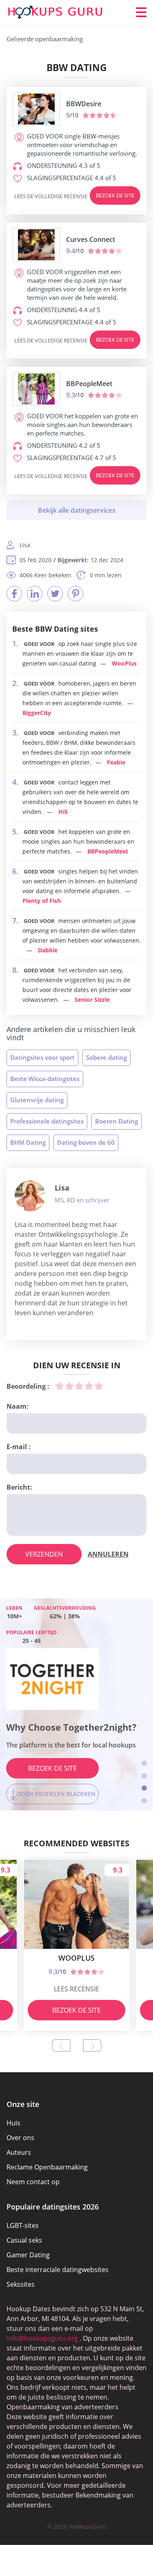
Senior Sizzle (92, 1000)
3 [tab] (144, 1788)
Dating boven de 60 (86, 1142)
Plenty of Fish (42, 901)
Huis (13, 2123)
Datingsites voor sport (42, 1057)
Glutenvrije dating (37, 1100)
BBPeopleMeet (108, 851)
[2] (69, 1386)
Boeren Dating (116, 1121)
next (92, 2045)
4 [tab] (144, 1801)
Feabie (116, 762)
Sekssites (21, 2284)
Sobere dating (106, 1057)
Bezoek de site (115, 195)
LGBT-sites (23, 2225)
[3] (79, 1386)
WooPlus (124, 663)
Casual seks (24, 2240)
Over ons (20, 2138)
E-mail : (19, 1447)
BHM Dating (28, 1142)
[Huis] (55, 12)
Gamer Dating (28, 2255)
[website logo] (36, 109)
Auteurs (19, 2152)
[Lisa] (30, 1196)
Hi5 (63, 812)
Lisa (62, 1188)
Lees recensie (76, 1989)
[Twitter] (55, 594)
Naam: (18, 1406)
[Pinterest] (75, 594)
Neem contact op (33, 2182)
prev (61, 2045)
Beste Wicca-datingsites (45, 1079)
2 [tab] (144, 1776)
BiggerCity (37, 713)
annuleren (108, 1554)
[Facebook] (14, 594)
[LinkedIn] (35, 594)
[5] (99, 1386)
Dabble (48, 950)
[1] (60, 1386)
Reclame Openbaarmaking (47, 2167)
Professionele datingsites (47, 1121)
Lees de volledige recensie (51, 196)
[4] (89, 1386)
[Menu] (141, 12)
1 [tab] (144, 1763)
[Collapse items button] (76, 510)
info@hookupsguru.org (42, 2338)
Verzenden (44, 1554)
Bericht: (19, 1487)
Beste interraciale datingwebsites (58, 2270)
